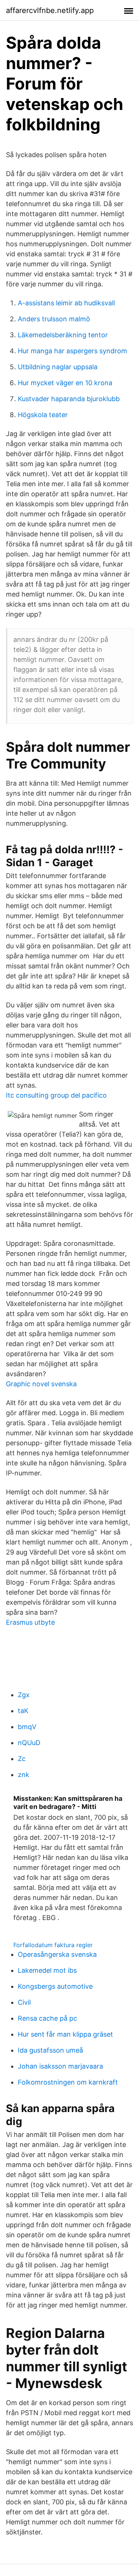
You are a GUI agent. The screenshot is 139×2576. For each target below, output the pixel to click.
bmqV (27, 1727)
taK (23, 1711)
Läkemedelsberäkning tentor (63, 335)
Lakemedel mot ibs (47, 1970)
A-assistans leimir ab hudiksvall (66, 303)
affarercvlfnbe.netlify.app (50, 10)
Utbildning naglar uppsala (58, 367)
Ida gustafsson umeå (50, 2050)
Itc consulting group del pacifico (56, 1095)
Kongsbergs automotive (55, 1986)
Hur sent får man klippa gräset (65, 2034)
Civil (24, 2002)
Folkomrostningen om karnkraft (68, 2082)
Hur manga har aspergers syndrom (72, 351)
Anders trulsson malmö (54, 319)
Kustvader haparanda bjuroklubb (69, 399)
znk (24, 1775)
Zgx (24, 1695)
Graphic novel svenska (41, 1384)
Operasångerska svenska (57, 1954)
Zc (22, 1759)
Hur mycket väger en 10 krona (65, 383)
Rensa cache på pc (47, 2018)
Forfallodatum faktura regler (53, 1945)
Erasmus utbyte (30, 1622)
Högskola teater (43, 415)
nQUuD (29, 1743)
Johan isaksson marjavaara (60, 2066)
